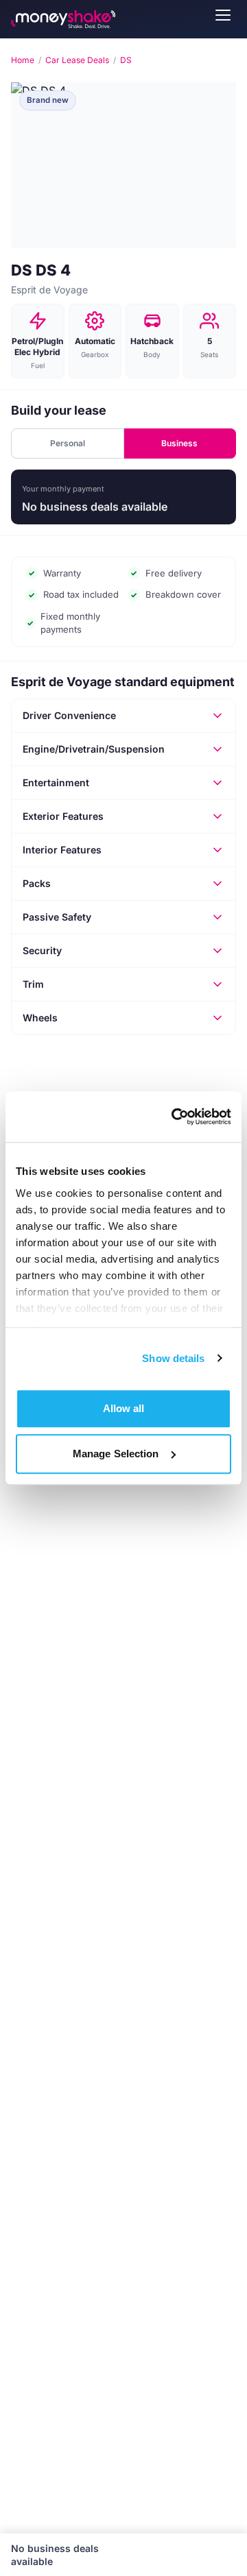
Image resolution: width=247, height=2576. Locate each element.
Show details (173, 1358)
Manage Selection (116, 1454)
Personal (68, 443)
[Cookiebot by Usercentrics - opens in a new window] (174, 1117)
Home (23, 60)
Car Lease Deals (77, 60)
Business (179, 443)
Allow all (124, 1408)
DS (126, 60)
